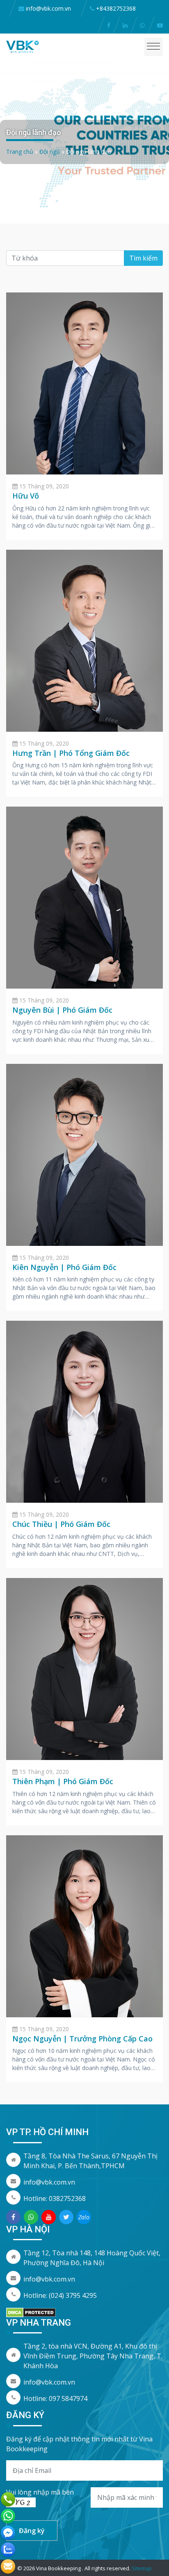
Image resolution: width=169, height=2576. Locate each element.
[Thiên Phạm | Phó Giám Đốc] (84, 1668)
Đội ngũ (50, 152)
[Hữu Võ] (84, 383)
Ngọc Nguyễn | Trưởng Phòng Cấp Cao (82, 2039)
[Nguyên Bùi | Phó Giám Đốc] (84, 897)
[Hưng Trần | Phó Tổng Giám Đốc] (84, 640)
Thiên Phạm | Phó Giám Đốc (63, 1781)
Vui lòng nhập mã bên (40, 2492)
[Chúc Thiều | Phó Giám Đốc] (84, 1411)
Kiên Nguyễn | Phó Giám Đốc (64, 1267)
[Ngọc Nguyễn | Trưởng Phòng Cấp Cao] (84, 1925)
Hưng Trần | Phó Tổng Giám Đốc (71, 753)
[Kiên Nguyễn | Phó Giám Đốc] (84, 1154)
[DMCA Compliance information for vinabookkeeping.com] (31, 2312)
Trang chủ (20, 152)
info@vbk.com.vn (49, 2182)
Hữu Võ (26, 496)
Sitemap (142, 2568)
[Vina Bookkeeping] (23, 46)
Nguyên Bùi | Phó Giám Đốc (62, 1010)
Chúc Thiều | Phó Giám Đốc (61, 1524)
